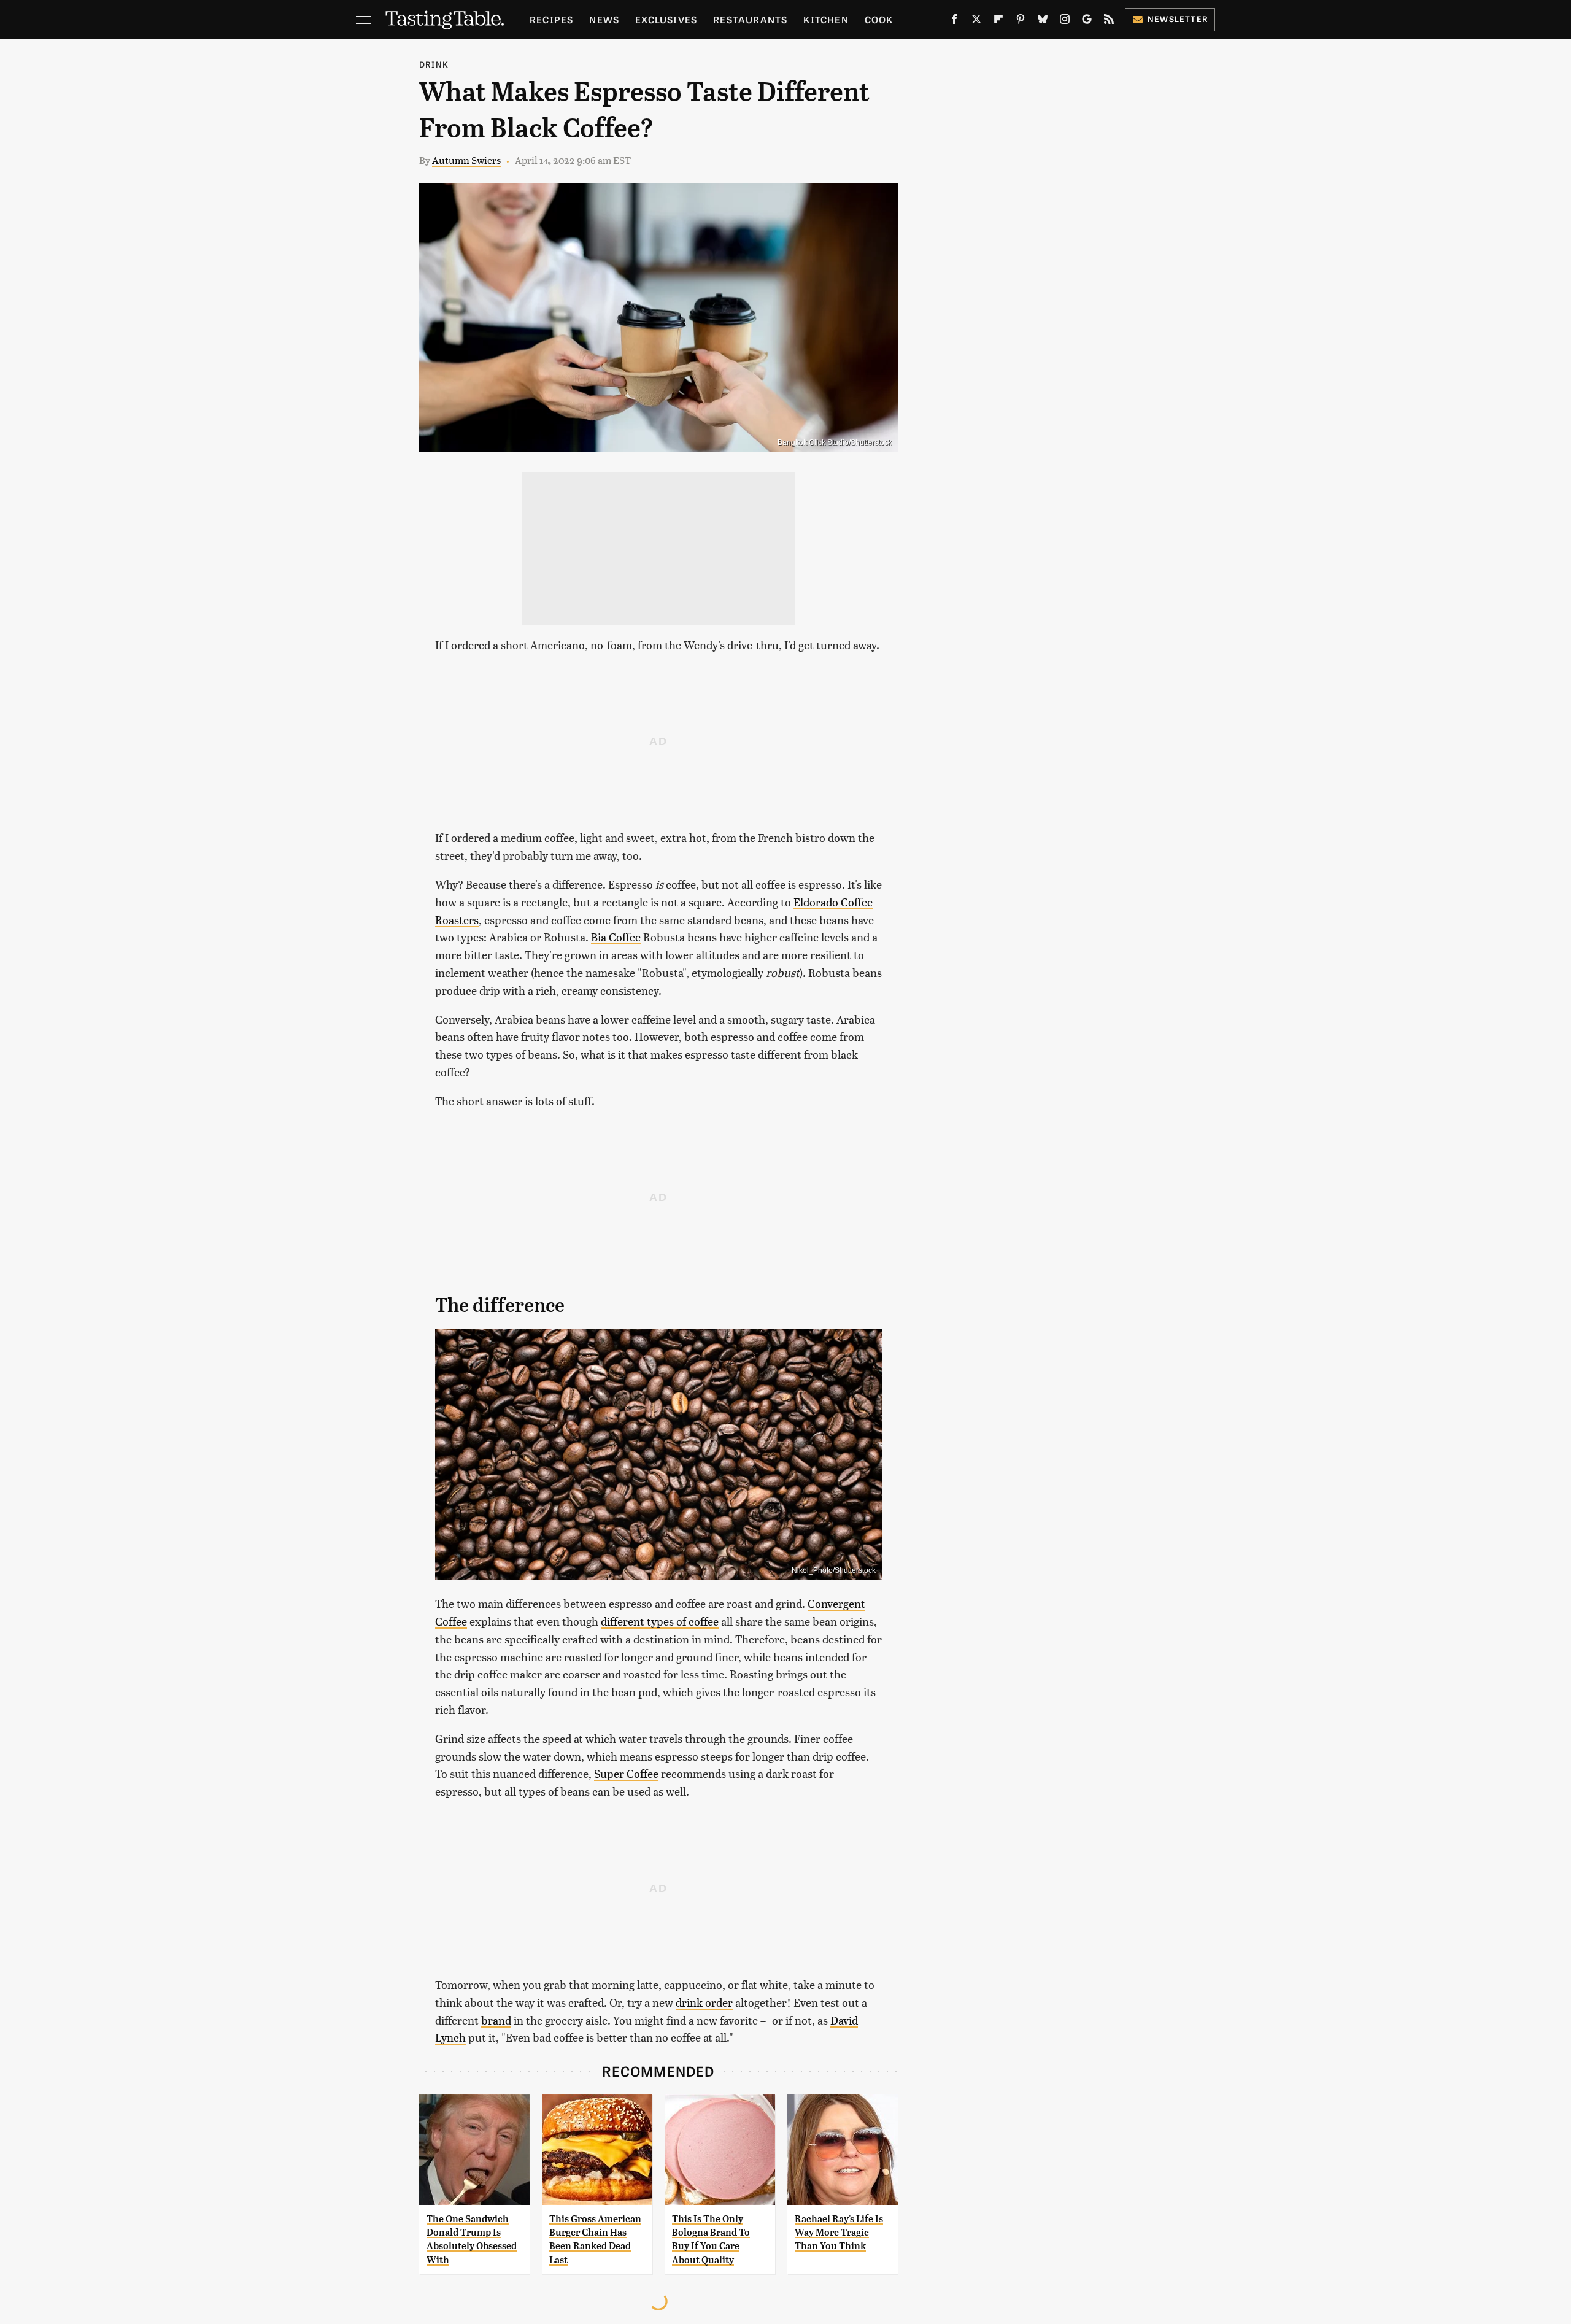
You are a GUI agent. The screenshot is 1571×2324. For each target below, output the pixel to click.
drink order (704, 2002)
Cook (879, 19)
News (604, 19)
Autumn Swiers (466, 160)
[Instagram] (1065, 21)
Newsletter (1178, 19)
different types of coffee (660, 1621)
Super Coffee (626, 1773)
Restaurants (750, 19)
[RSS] (1109, 21)
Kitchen (826, 19)
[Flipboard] (998, 21)
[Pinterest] (1021, 21)
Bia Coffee (616, 937)
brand (496, 2020)
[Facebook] (954, 21)
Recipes (551, 19)
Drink (434, 64)
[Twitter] (976, 21)
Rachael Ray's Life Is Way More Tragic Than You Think (839, 2233)
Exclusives (666, 19)
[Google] (1087, 21)
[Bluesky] (1043, 21)
